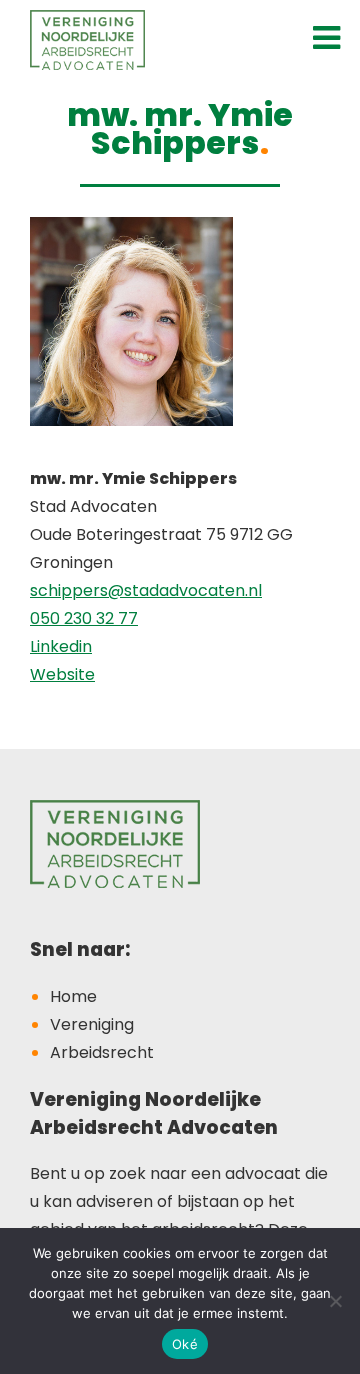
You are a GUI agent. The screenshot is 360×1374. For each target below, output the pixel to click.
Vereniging (92, 1024)
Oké (185, 1344)
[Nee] (335, 1301)
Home (73, 996)
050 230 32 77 (84, 618)
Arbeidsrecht (102, 1052)
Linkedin (61, 646)
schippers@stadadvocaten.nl (146, 590)
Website (62, 674)
